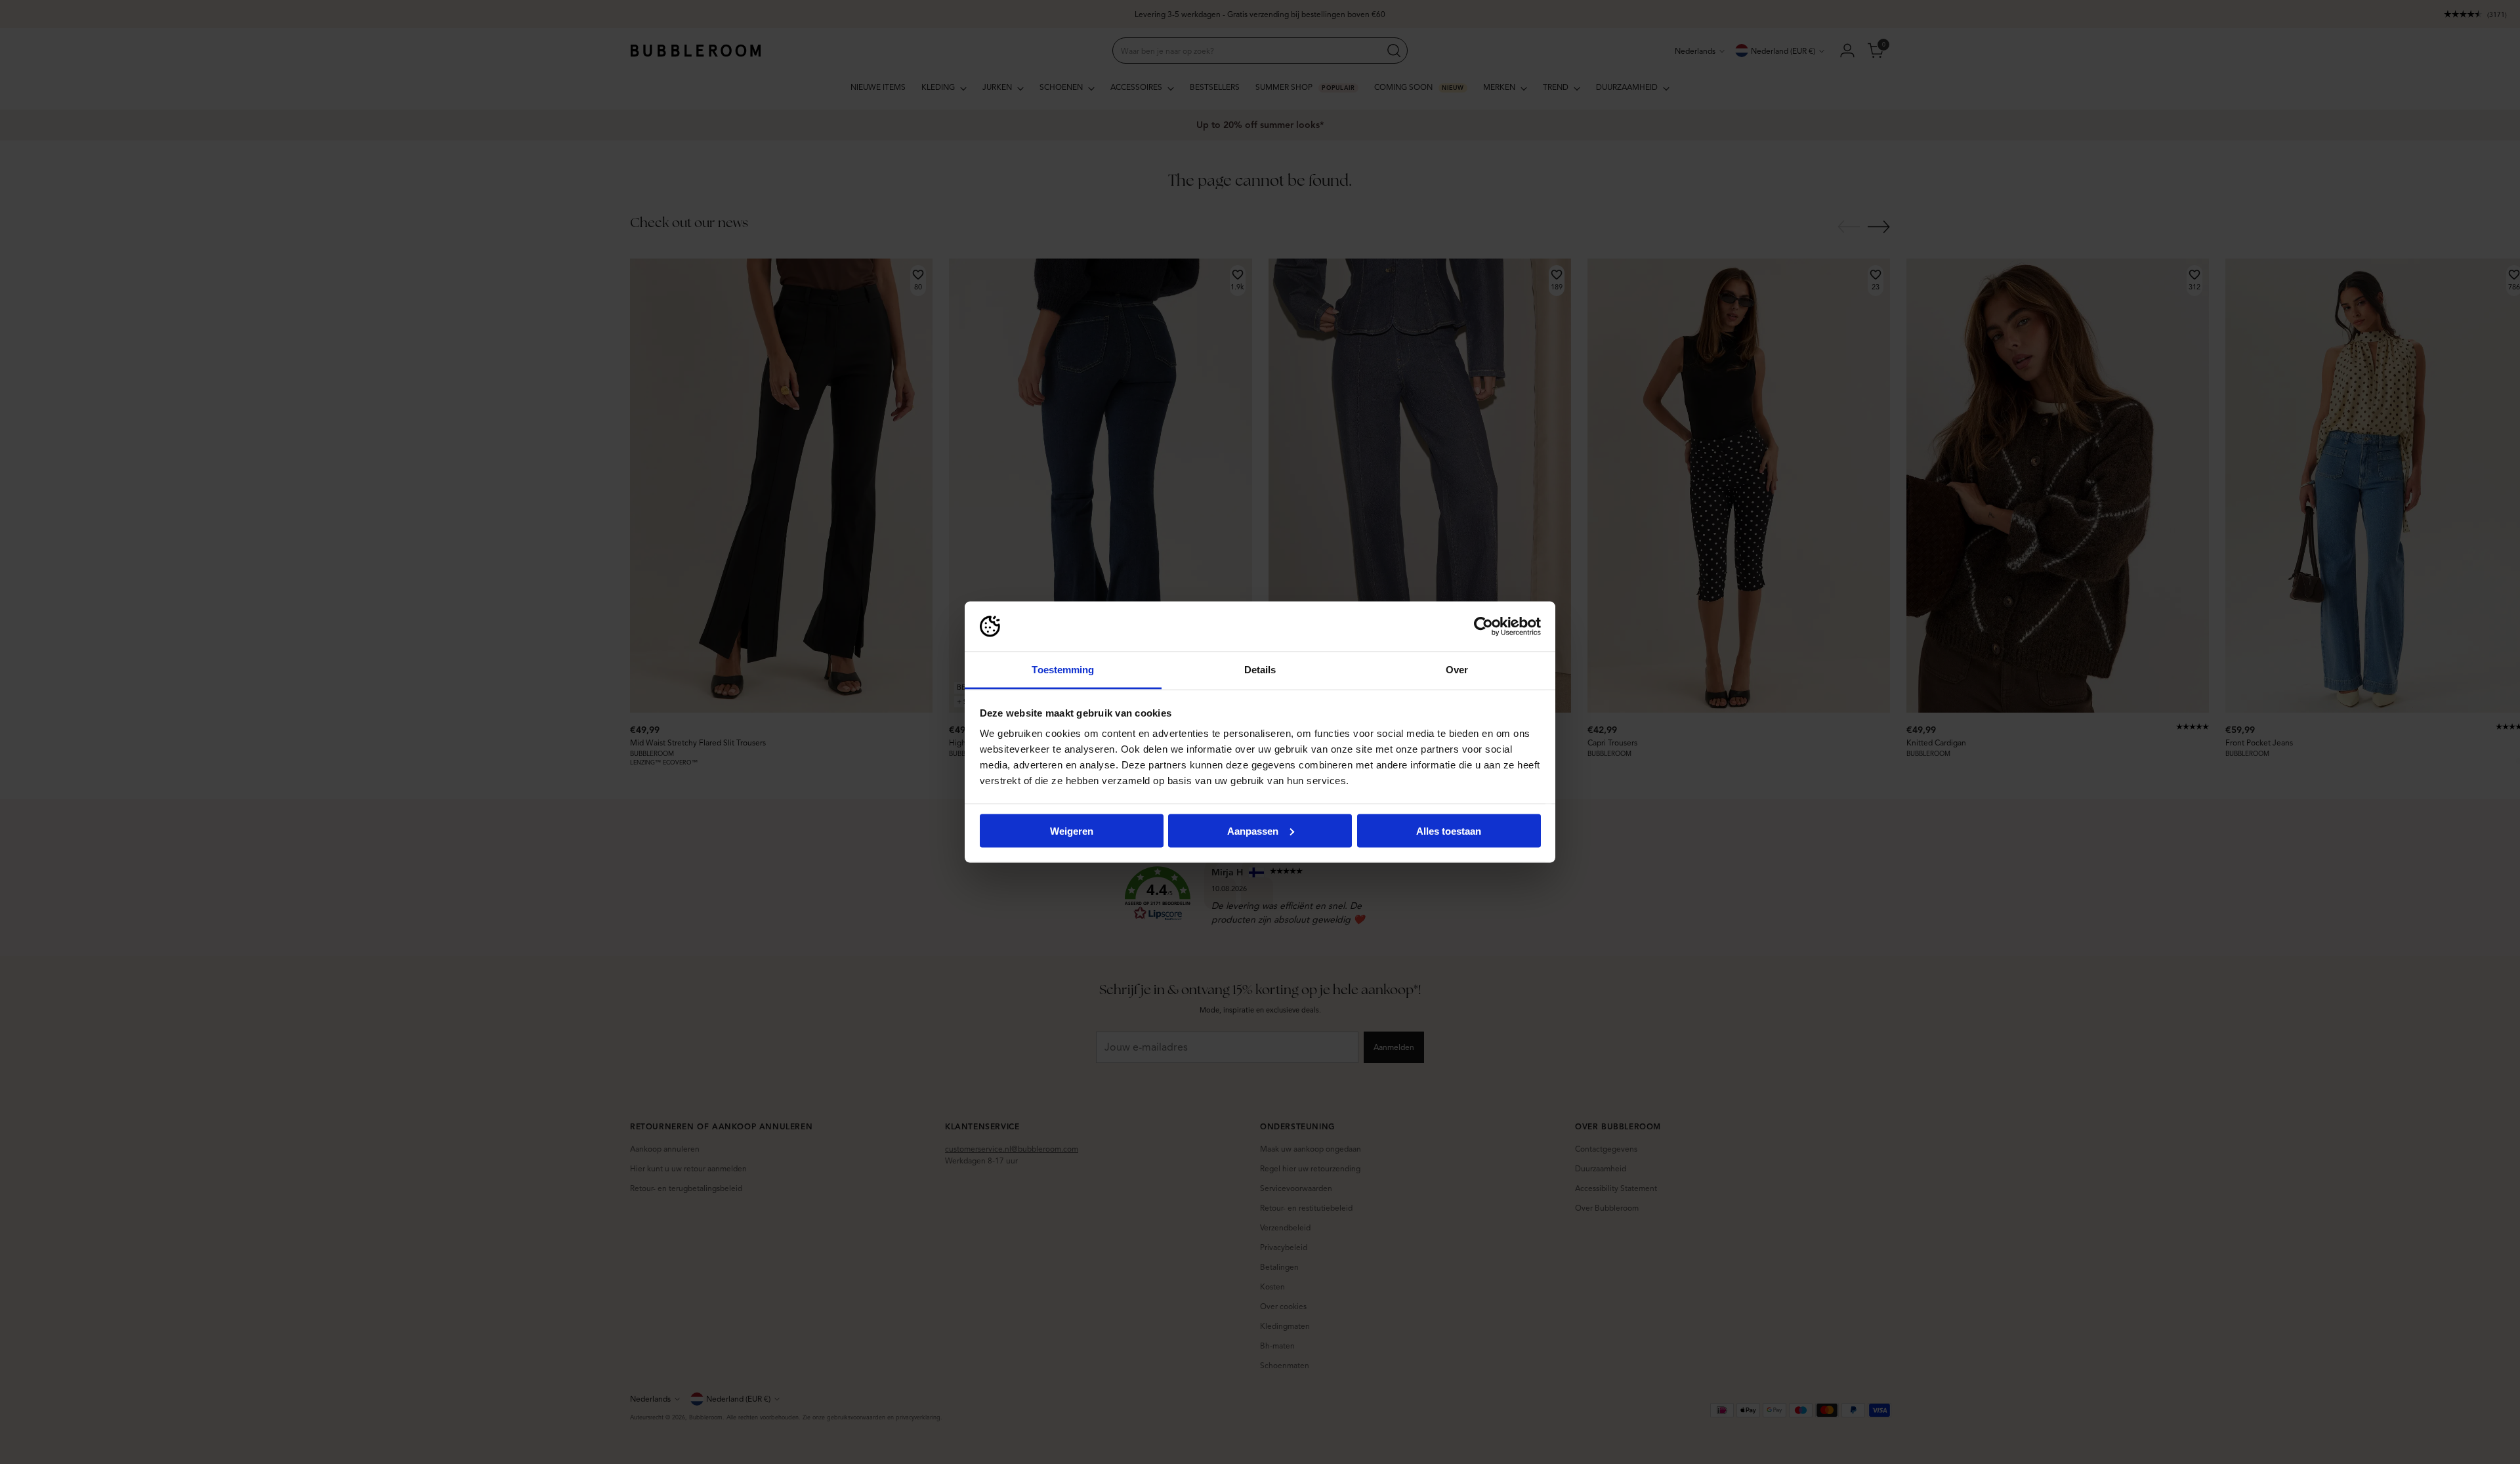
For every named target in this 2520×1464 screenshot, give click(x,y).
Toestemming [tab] (1063, 670)
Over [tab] (1457, 670)
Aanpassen (1253, 830)
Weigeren (1072, 830)
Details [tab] (1260, 670)
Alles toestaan (1449, 830)
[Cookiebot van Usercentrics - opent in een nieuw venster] (1483, 627)
